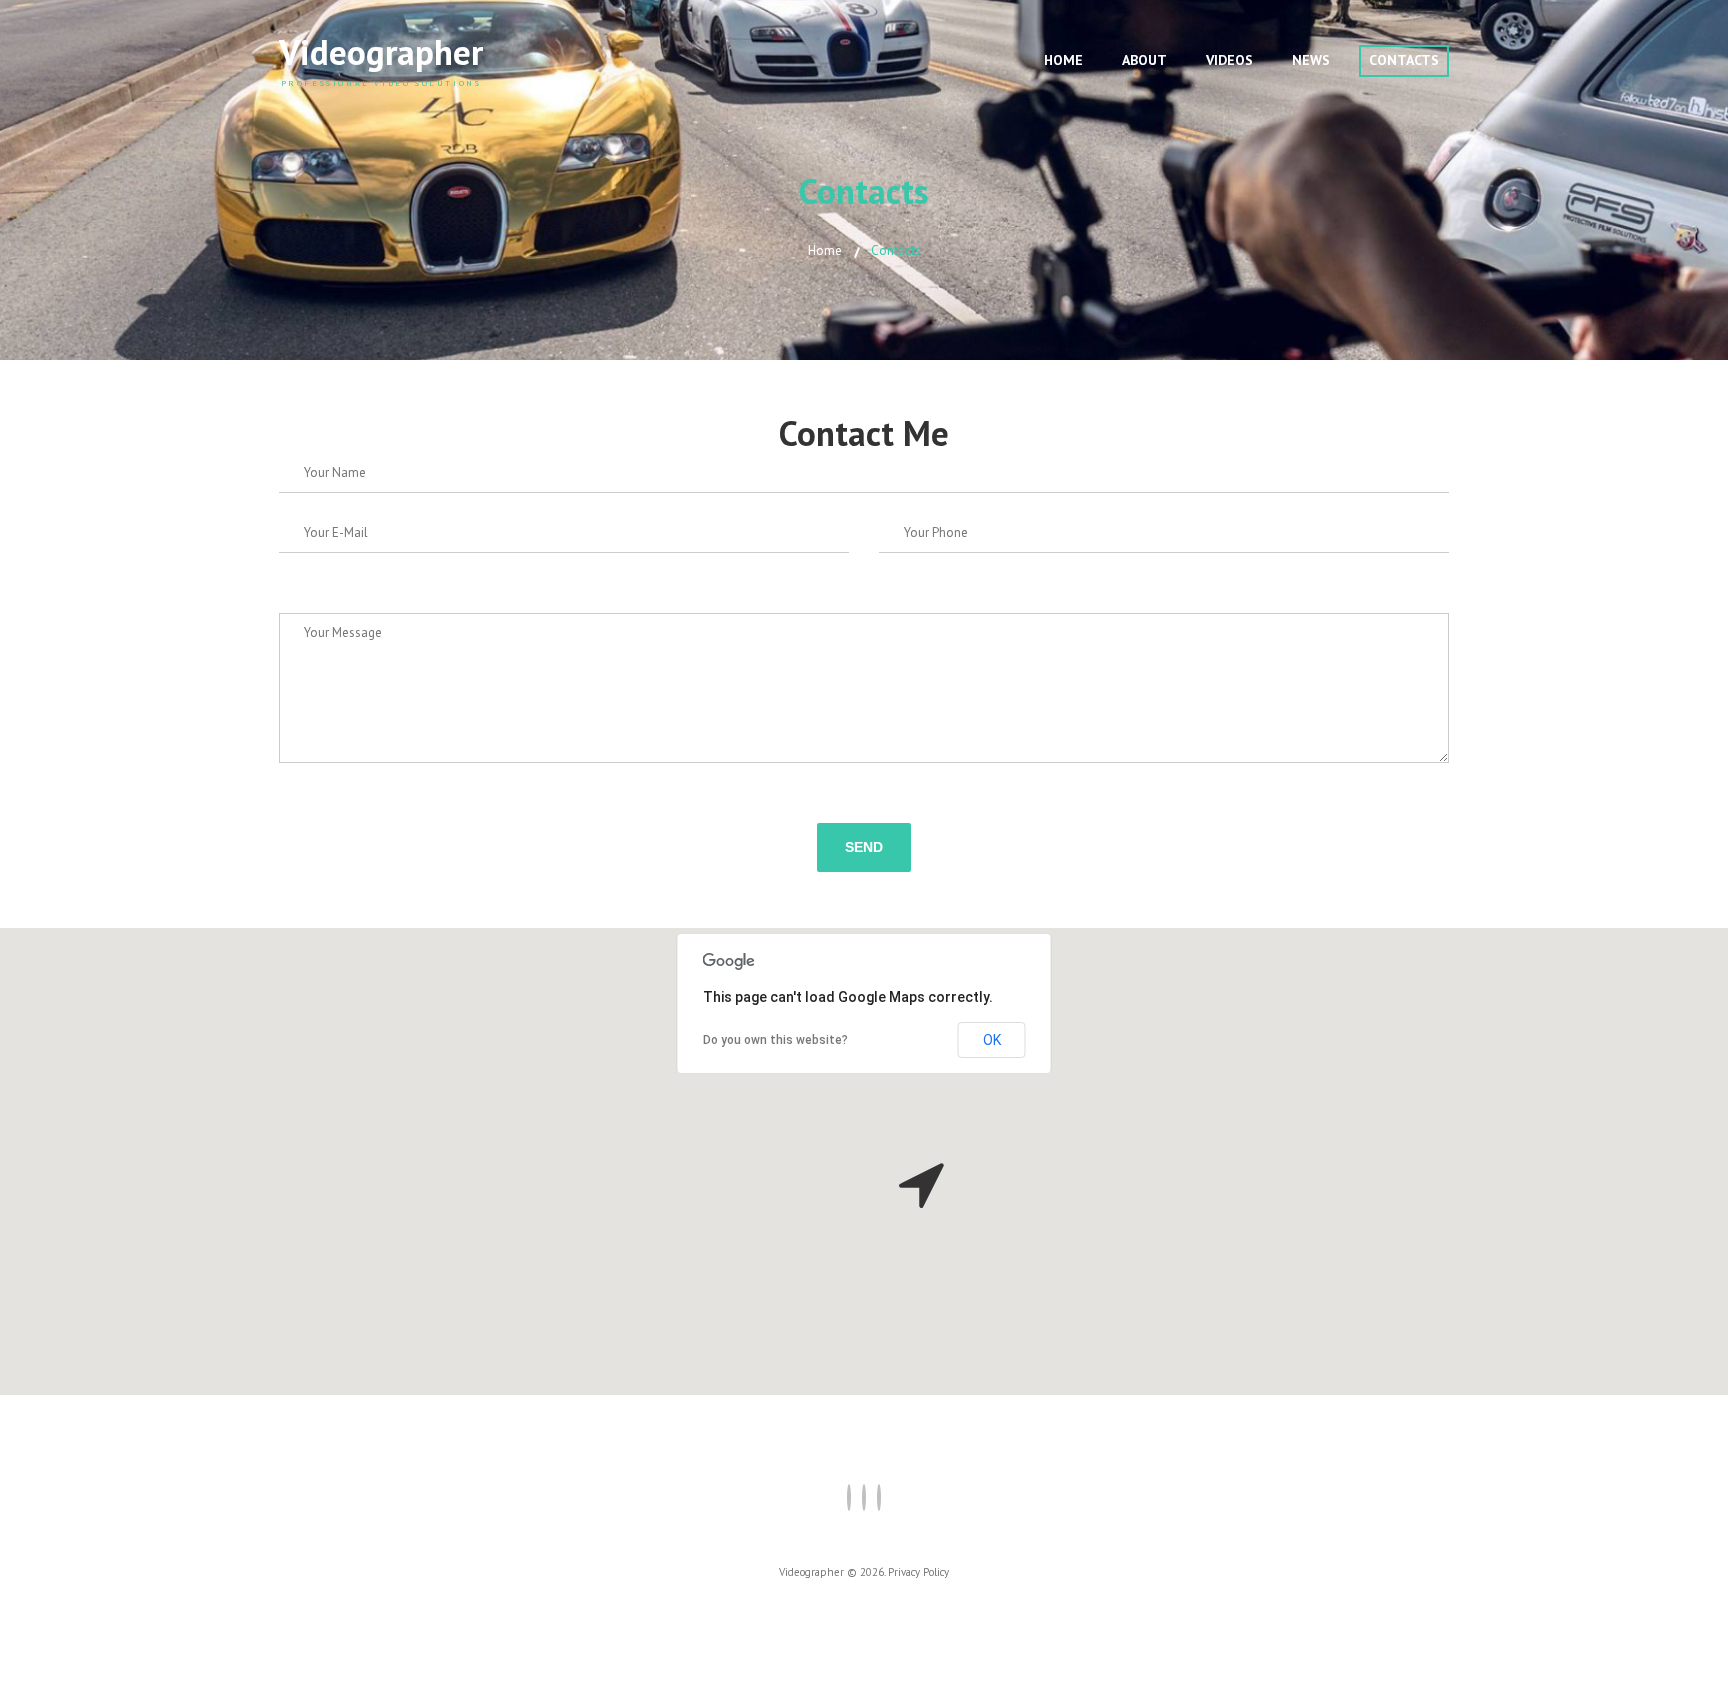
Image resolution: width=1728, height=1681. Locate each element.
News (1311, 60)
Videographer (381, 52)
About (1144, 60)
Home (1063, 60)
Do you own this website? (775, 1040)
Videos (1229, 60)
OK (992, 1040)
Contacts (1404, 60)
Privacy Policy (918, 1572)
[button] (921, 1185)
